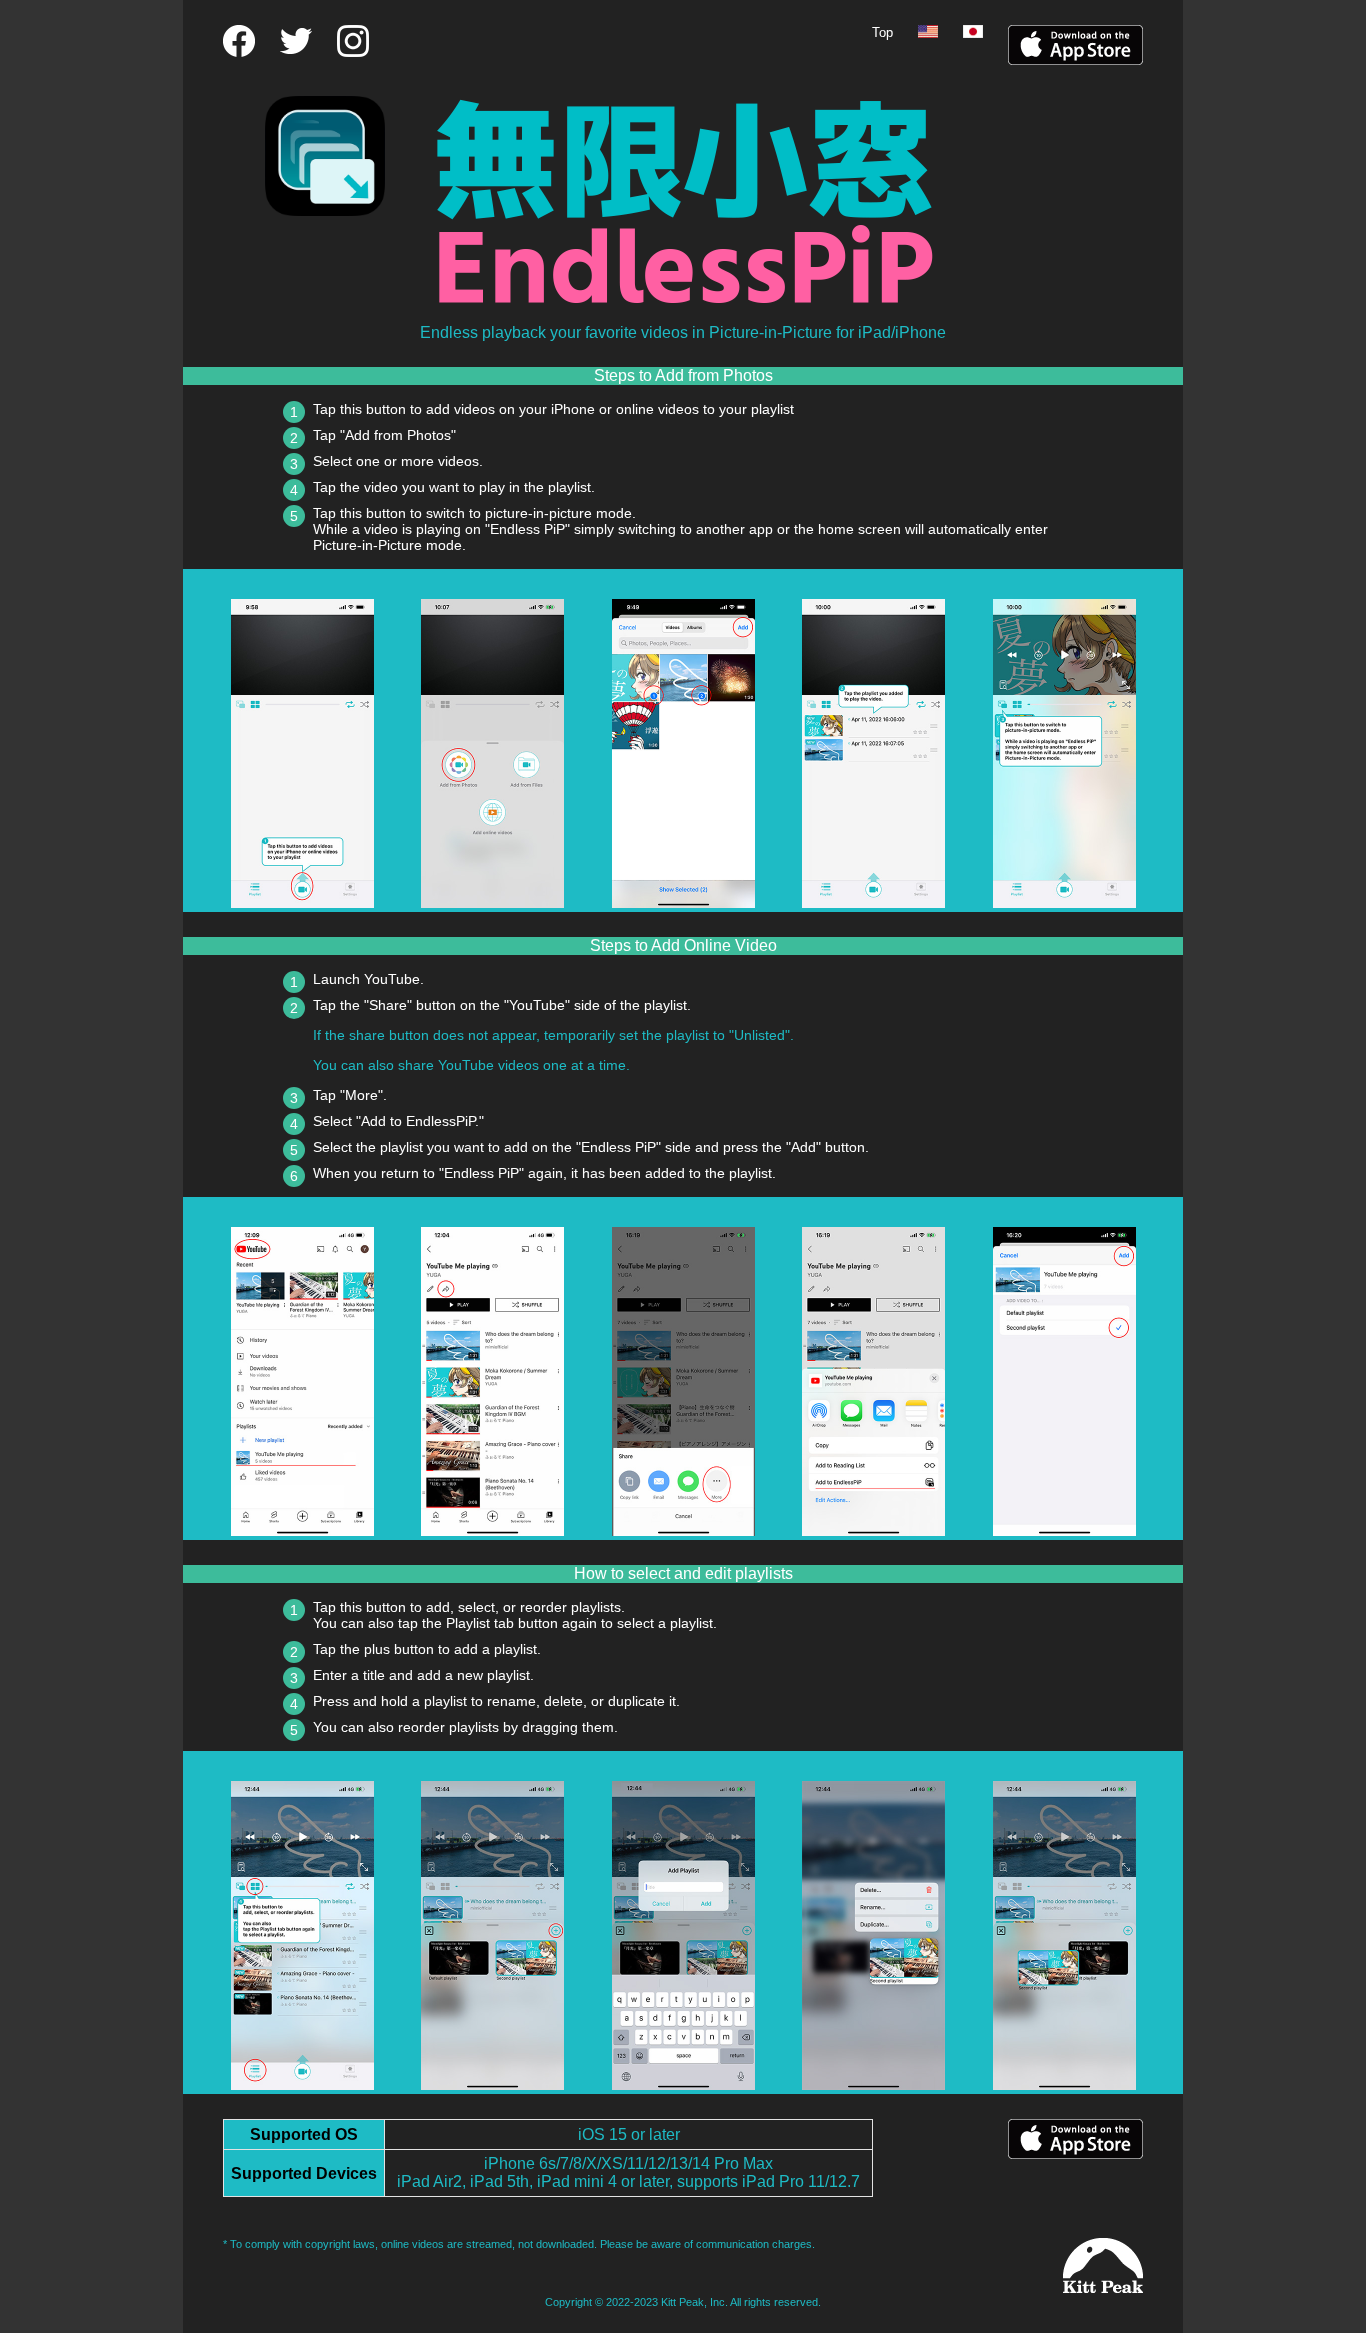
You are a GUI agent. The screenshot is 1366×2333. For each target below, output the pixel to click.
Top (882, 32)
